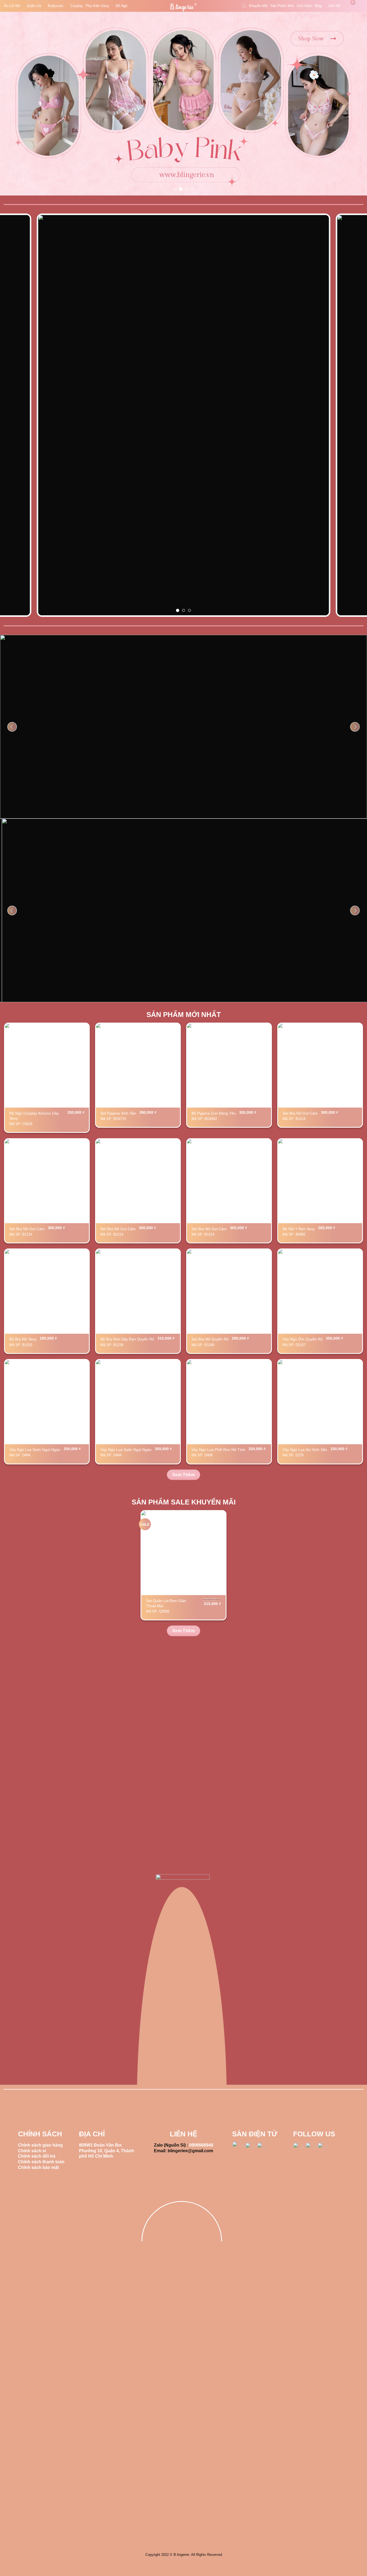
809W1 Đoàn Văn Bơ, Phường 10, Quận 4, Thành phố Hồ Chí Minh (107, 2151)
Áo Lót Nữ (12, 6)
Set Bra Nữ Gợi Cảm (300, 1113)
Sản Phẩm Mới (282, 6)
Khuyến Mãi (258, 6)
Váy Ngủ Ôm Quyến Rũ (303, 1339)
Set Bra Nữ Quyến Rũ (210, 1339)
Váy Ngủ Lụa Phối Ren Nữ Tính (218, 1450)
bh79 (5, 2567)
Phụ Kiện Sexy (97, 6)
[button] (350, 6)
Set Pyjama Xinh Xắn (118, 1113)
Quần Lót (34, 6)
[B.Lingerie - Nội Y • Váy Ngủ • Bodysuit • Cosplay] (183, 7)
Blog (318, 6)
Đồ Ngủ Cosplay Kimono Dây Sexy (34, 1116)
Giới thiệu (304, 6)
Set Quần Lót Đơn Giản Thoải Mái (166, 1603)
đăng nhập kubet (35, 2567)
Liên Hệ (334, 6)
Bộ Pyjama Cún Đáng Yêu (214, 1113)
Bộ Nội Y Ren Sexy (299, 1229)
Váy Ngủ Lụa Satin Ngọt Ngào (35, 1450)
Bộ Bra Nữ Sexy (23, 1339)
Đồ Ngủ (122, 6)
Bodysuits (56, 6)
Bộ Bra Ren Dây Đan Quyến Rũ (127, 1339)
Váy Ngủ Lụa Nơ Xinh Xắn (305, 1450)
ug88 (15, 2567)
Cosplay (77, 6)
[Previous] (14, 104)
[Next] (353, 104)
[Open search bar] (244, 6)
